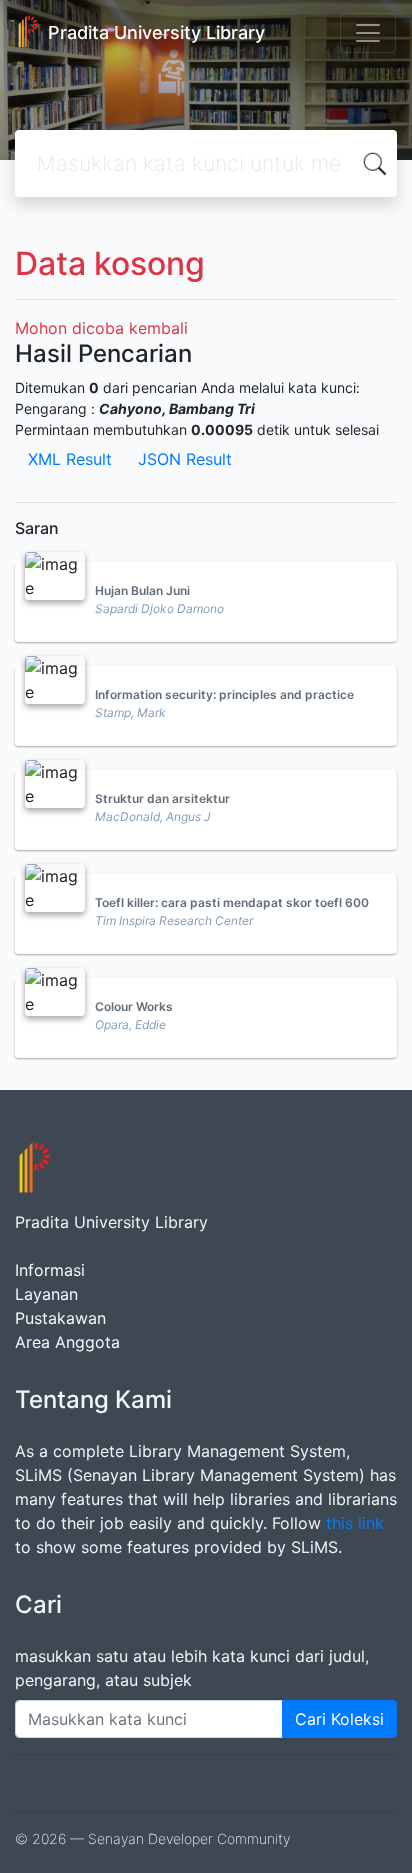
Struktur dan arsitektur (162, 798)
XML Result (70, 459)
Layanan (46, 1294)
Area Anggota (67, 1342)
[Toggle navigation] (368, 33)
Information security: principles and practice (224, 694)
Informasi (50, 1270)
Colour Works (134, 1006)
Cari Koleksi (339, 1719)
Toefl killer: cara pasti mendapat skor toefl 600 (232, 902)
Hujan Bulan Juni (142, 590)
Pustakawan (60, 1318)
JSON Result (185, 459)
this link (355, 1523)
